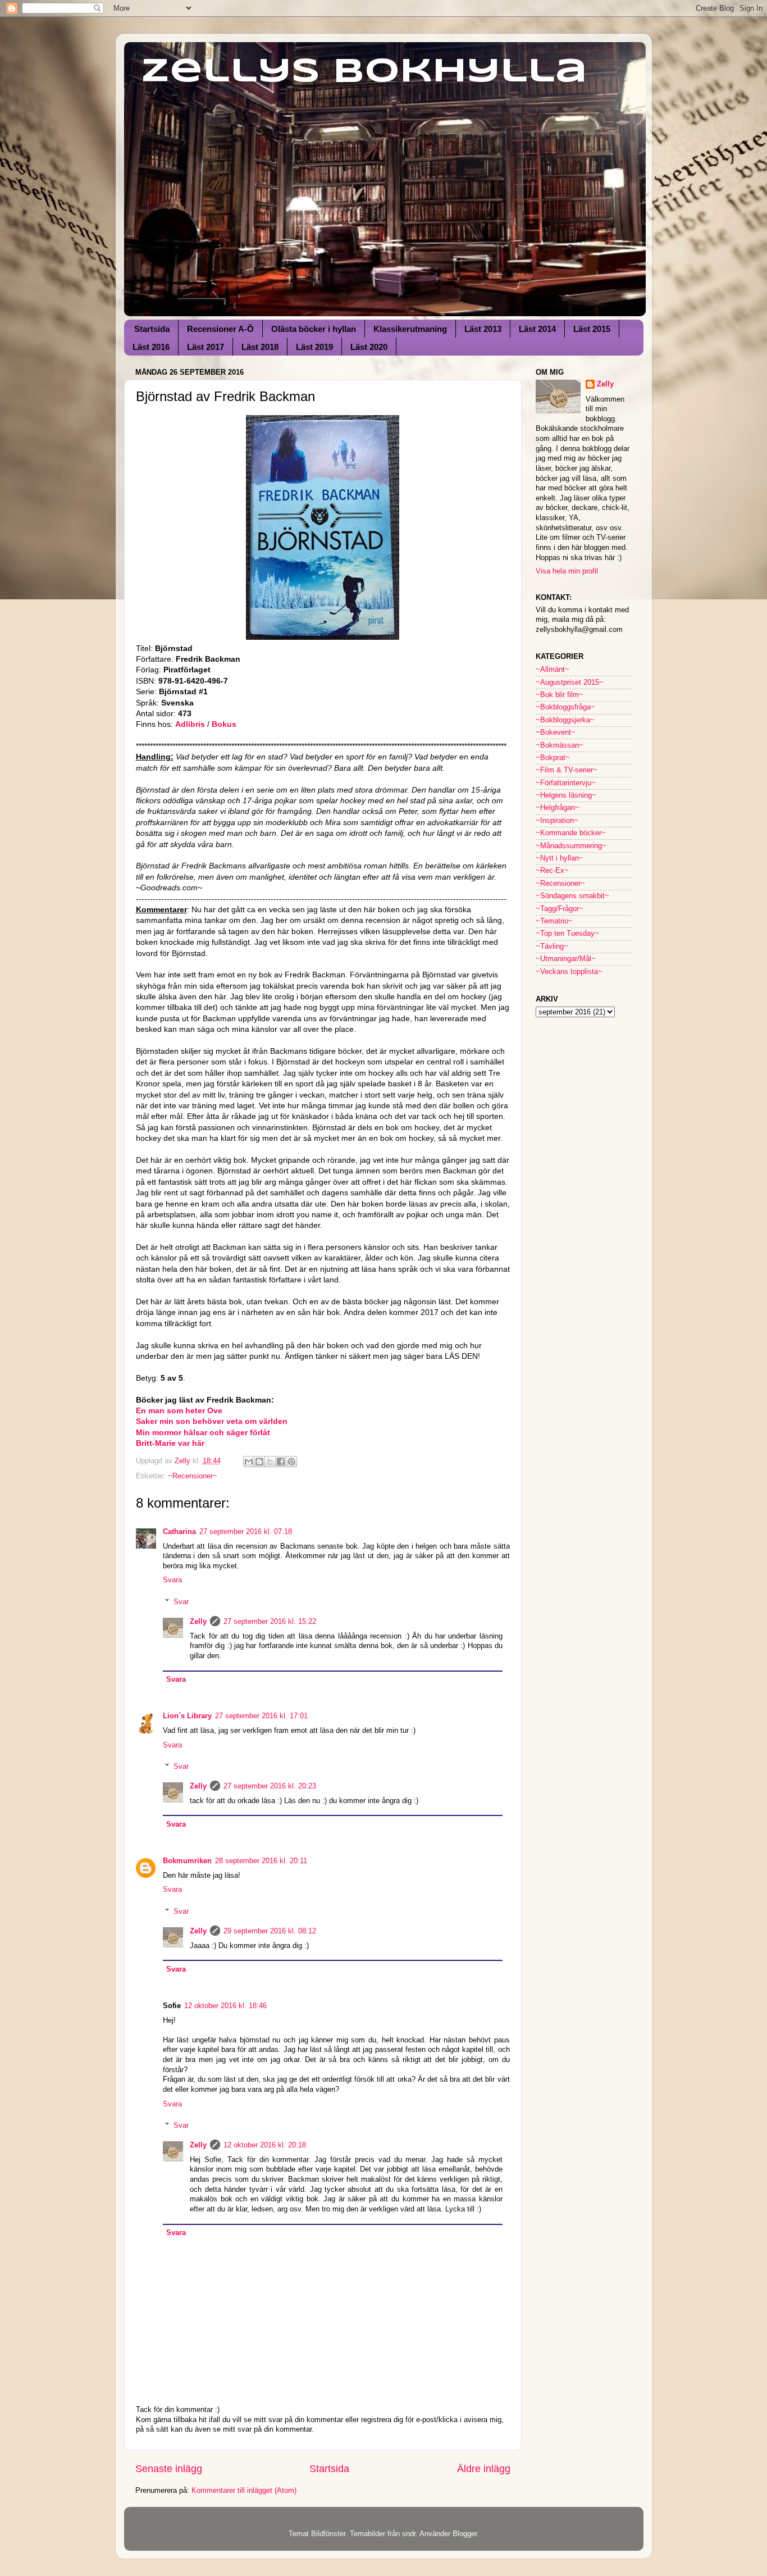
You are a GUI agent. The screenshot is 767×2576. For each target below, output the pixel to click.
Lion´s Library (187, 1716)
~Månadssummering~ (571, 846)
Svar (181, 1602)
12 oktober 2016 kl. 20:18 (265, 2145)
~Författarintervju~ (566, 783)
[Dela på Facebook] (281, 1462)
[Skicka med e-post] (249, 1462)
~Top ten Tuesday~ (567, 934)
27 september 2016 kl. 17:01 (261, 1716)
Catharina (179, 1532)
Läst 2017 (206, 347)
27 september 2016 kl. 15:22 (270, 1622)
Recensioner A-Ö (220, 329)
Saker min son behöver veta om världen (212, 1421)
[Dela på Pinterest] (291, 1462)
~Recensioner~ (193, 1476)
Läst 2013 (483, 329)
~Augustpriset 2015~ (570, 682)
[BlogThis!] (259, 1462)
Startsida (152, 329)
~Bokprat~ (553, 758)
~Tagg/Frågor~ (560, 909)
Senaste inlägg (169, 2469)
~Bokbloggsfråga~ (565, 707)
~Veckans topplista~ (569, 972)
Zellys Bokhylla (364, 72)
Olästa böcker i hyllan (314, 329)
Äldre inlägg (484, 2469)
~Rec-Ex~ (552, 871)
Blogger (465, 2534)
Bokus (225, 724)
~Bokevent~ (556, 732)
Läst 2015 (592, 329)
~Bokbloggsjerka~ (565, 720)
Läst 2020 (369, 347)
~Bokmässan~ (560, 745)
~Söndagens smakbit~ (572, 896)
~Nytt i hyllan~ (560, 858)
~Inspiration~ (557, 821)
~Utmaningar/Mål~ (566, 959)
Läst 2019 (314, 347)
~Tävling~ (552, 946)
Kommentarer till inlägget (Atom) (244, 2491)
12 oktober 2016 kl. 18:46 (225, 2006)
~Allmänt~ (553, 670)
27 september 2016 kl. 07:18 (246, 1532)
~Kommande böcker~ (571, 833)
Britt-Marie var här (170, 1443)
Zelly (198, 1622)
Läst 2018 (260, 347)
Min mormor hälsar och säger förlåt (203, 1432)
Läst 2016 (151, 347)
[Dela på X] (270, 1462)
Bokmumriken (187, 1861)
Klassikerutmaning (410, 329)
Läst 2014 (537, 329)
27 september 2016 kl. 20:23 (270, 1786)
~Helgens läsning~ (566, 795)
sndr (409, 2534)
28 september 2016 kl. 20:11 (261, 1861)
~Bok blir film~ (560, 695)
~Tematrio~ (554, 921)
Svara (172, 1580)
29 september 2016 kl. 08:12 (270, 1931)
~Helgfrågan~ (558, 808)
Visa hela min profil (567, 571)
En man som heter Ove (179, 1410)
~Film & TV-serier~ (567, 770)
